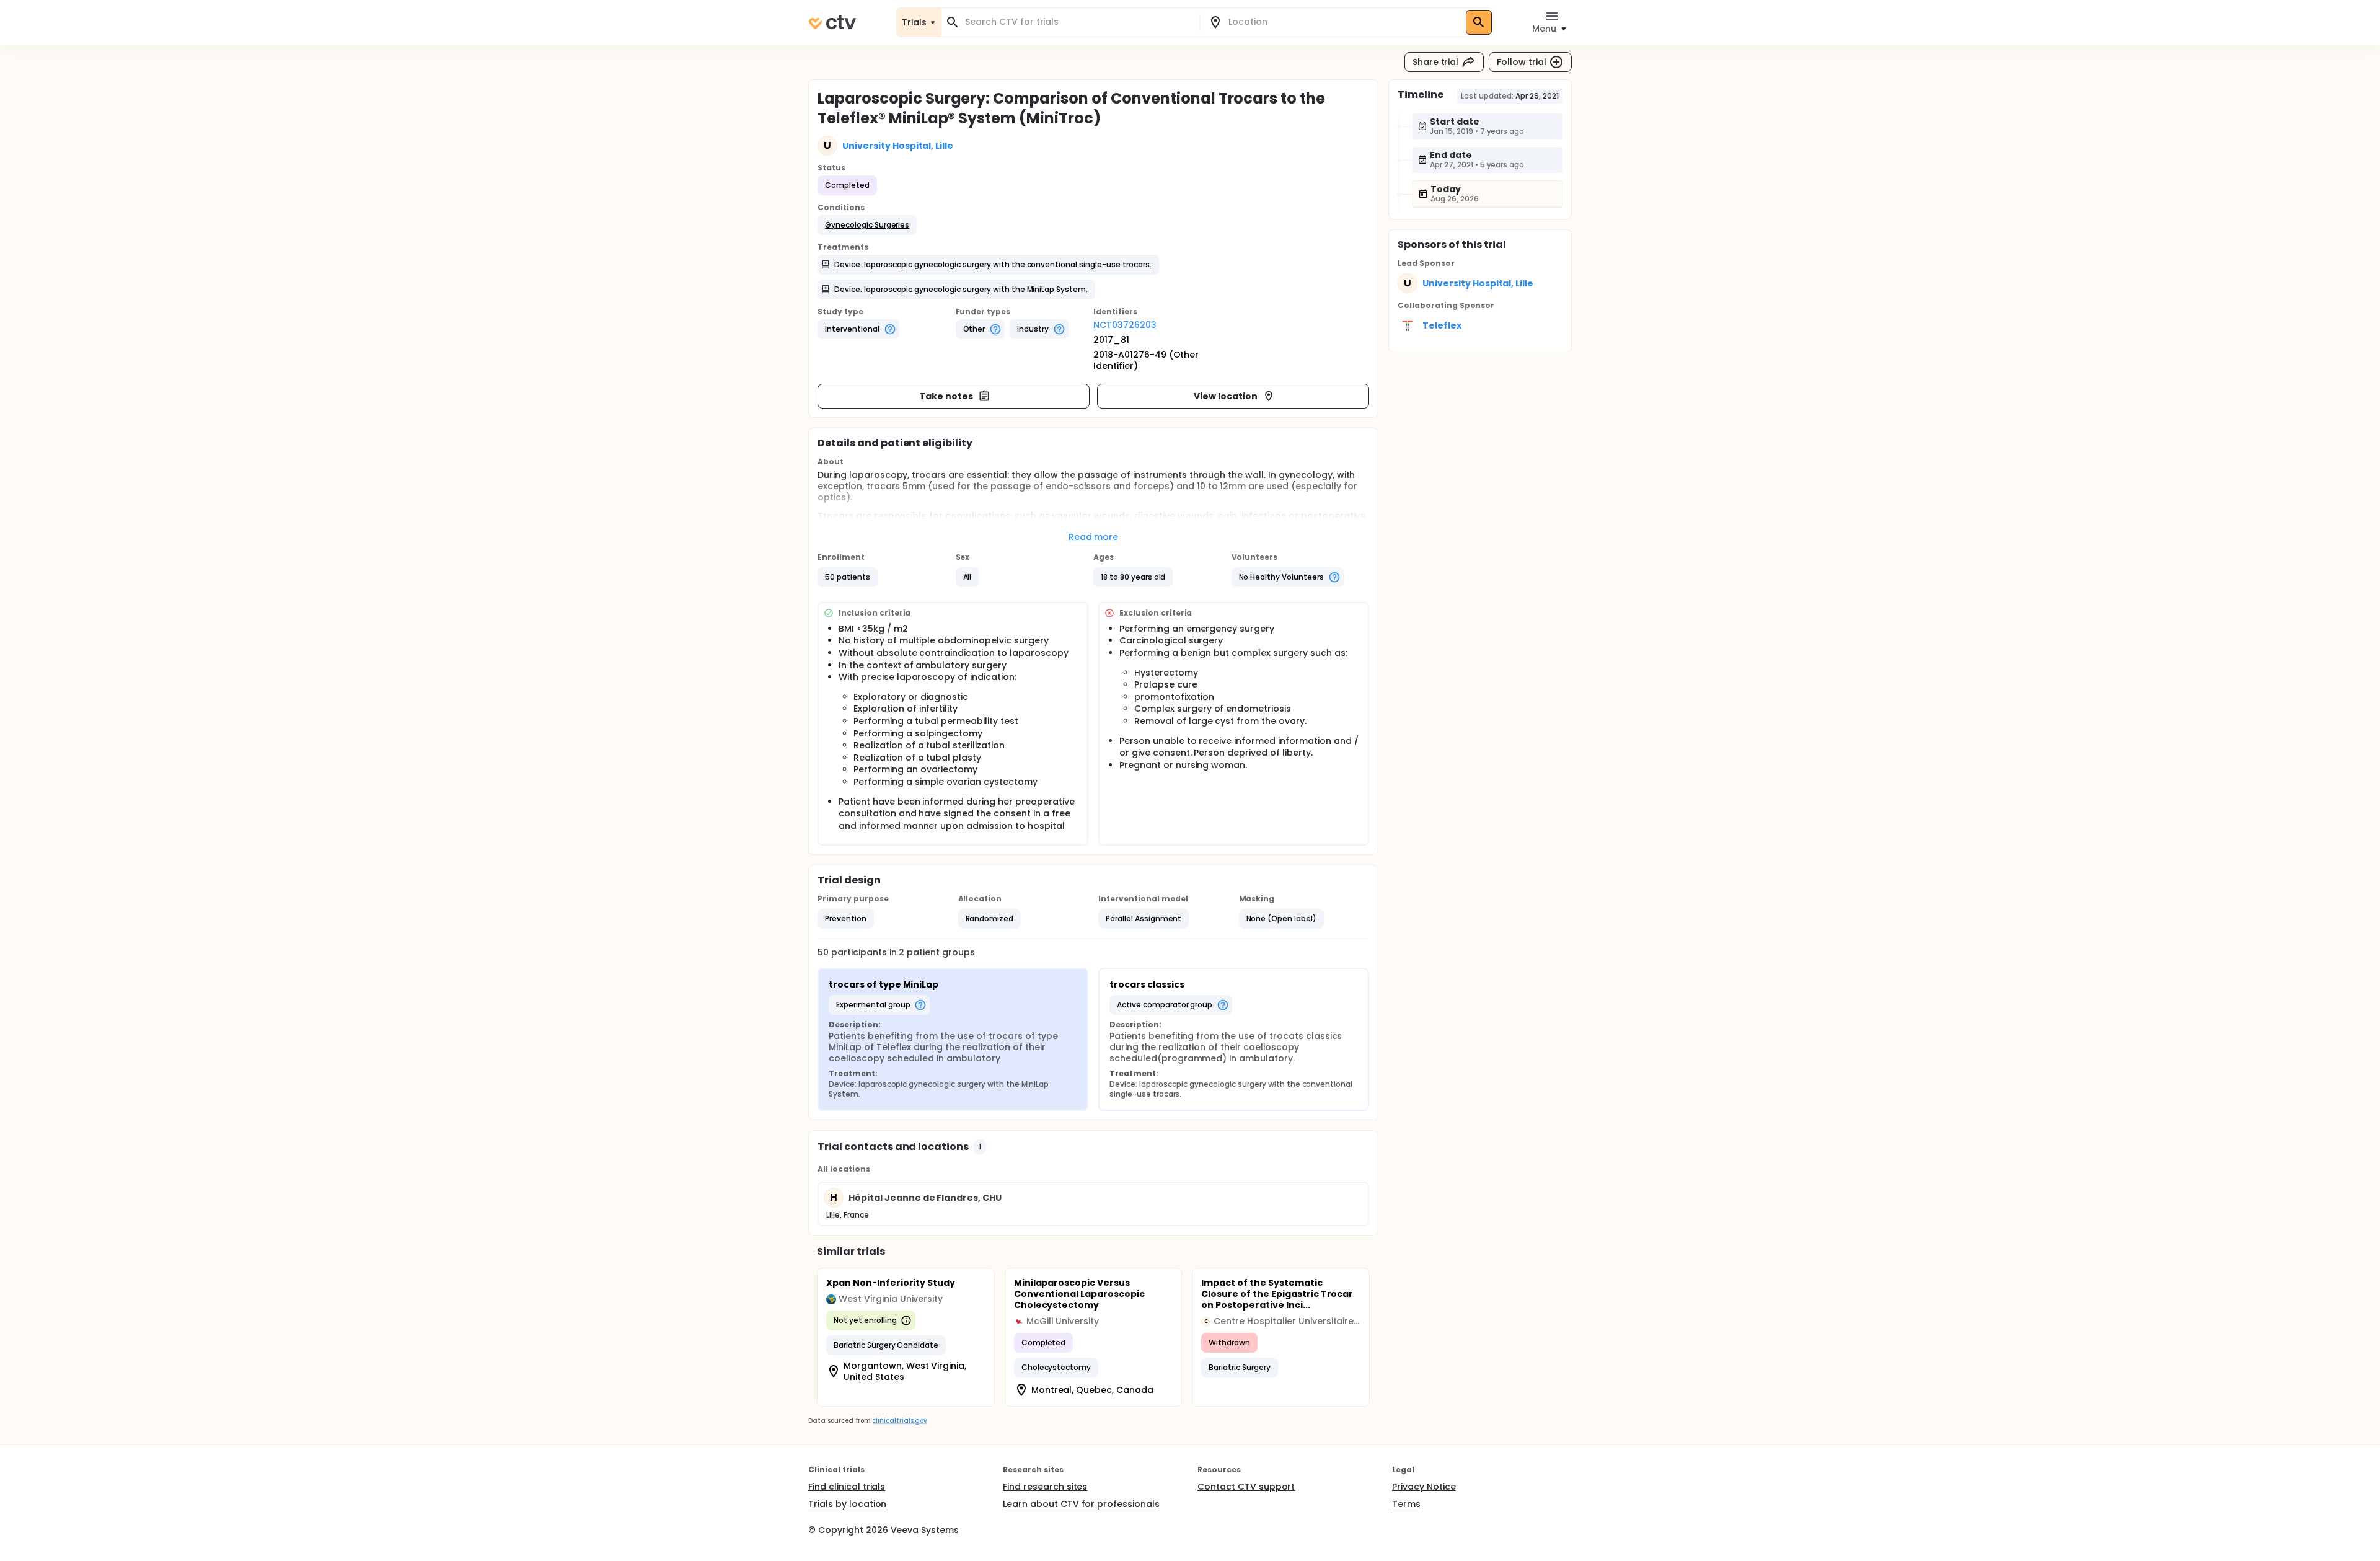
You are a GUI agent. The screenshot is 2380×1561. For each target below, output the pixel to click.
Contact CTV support (1246, 1487)
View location (1226, 396)
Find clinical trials (847, 1487)
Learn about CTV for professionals (1081, 1504)
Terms (1406, 1504)
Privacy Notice (1424, 1487)
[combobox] (1078, 22)
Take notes (946, 396)
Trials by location (847, 1504)
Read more (1094, 537)
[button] (867, 225)
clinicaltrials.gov (899, 1421)
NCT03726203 (1125, 325)
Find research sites (1045, 1487)
